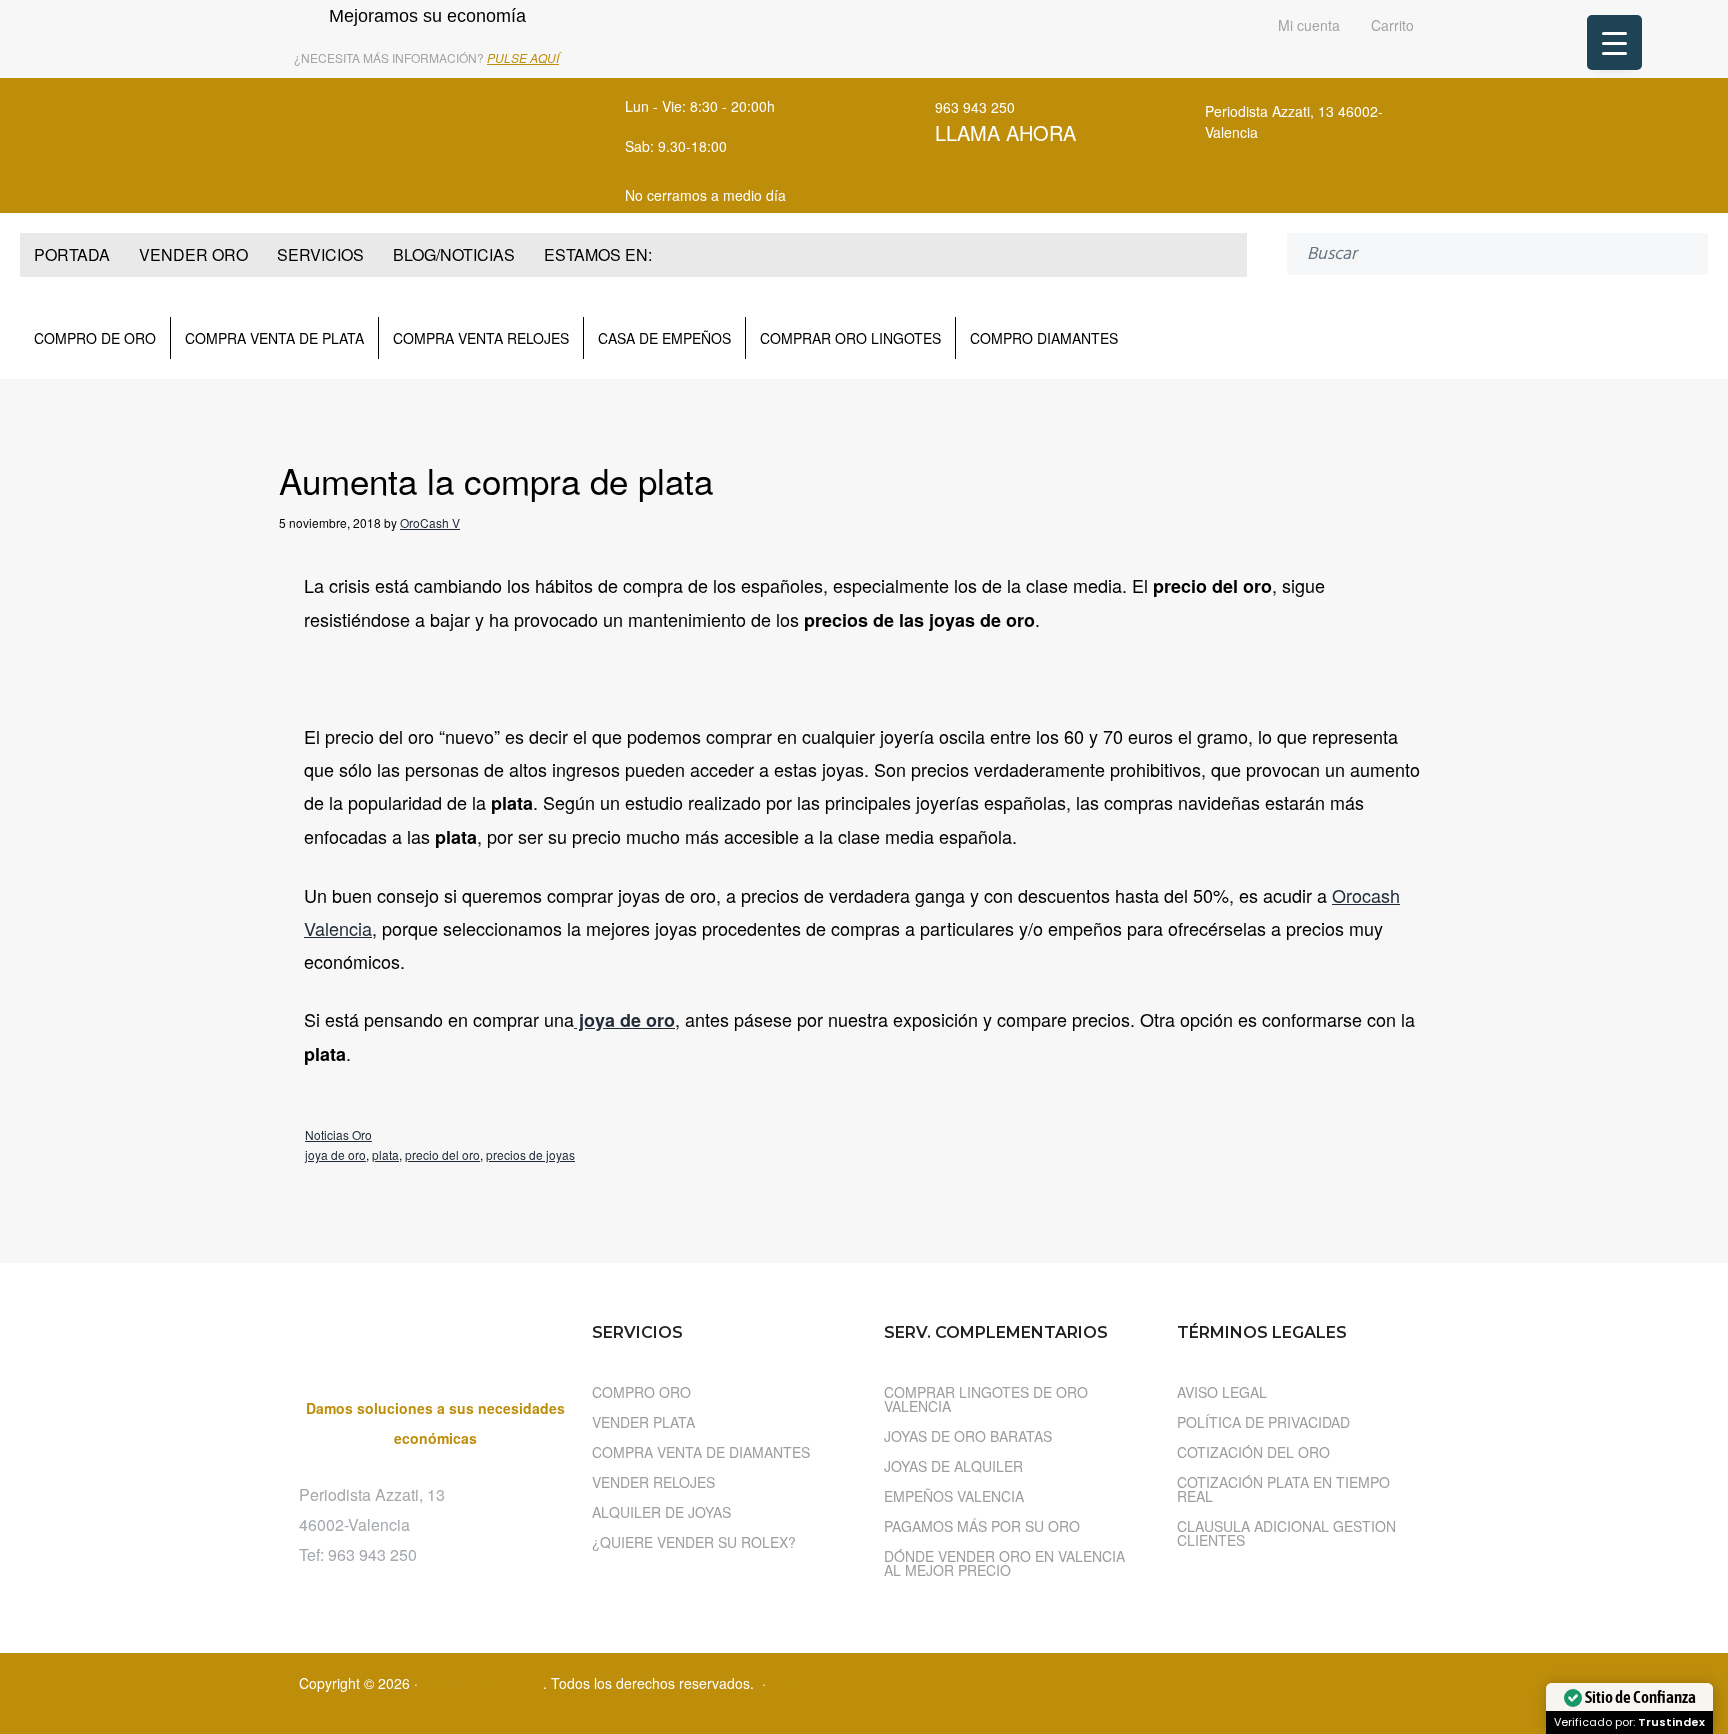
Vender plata (643, 1422)
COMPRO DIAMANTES (1044, 338)
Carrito (1390, 27)
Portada (72, 254)
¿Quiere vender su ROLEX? (694, 1542)
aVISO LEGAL (1222, 1392)
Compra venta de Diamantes (701, 1452)
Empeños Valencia (954, 1496)
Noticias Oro (338, 1134)
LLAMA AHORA (1005, 132)
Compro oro (641, 1392)
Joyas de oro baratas (968, 1436)
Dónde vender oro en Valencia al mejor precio (1004, 1563)
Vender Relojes (653, 1482)
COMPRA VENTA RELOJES (481, 338)
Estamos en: (598, 254)
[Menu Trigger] (1614, 42)
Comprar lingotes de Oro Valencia (986, 1399)
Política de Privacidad (1263, 1422)
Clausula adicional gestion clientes (1286, 1533)
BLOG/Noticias (454, 254)
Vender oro (193, 254)
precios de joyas (530, 1154)
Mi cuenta (1307, 27)
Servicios (320, 254)
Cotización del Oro (1253, 1452)
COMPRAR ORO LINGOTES (850, 338)
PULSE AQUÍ (523, 57)
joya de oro (335, 1154)
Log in (789, 1683)
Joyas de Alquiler (953, 1466)
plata (385, 1154)
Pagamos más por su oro (982, 1526)
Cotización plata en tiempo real (1283, 1489)
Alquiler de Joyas (661, 1512)
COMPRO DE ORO (95, 338)
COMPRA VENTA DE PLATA (274, 338)
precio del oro (442, 1154)
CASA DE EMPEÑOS (664, 338)
